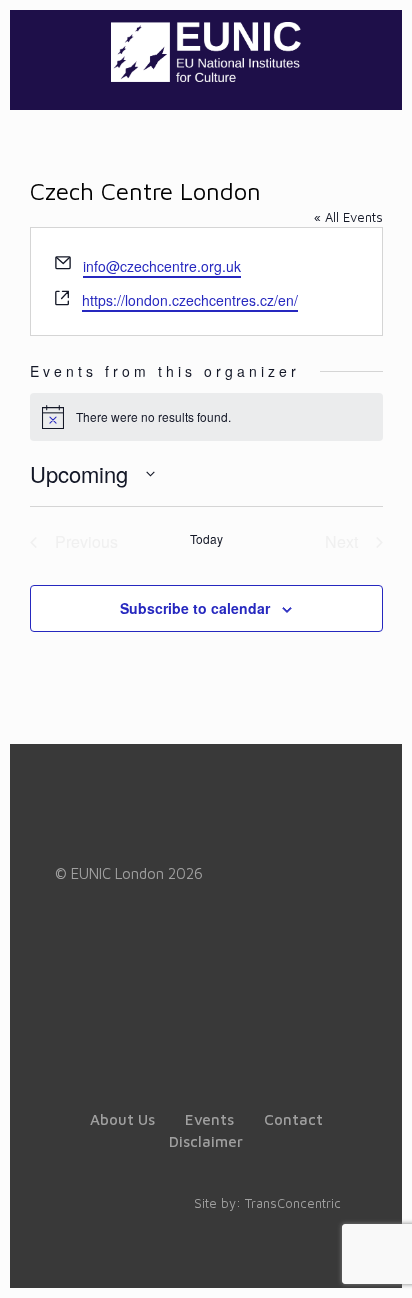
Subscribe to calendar (195, 608)
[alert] (206, 417)
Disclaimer (206, 1141)
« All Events (348, 217)
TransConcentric (293, 1203)
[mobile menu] (375, 50)
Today (206, 539)
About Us (122, 1119)
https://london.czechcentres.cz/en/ (190, 300)
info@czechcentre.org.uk (162, 266)
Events (209, 1119)
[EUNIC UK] (206, 50)
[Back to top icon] (371, 1257)
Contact (293, 1119)
